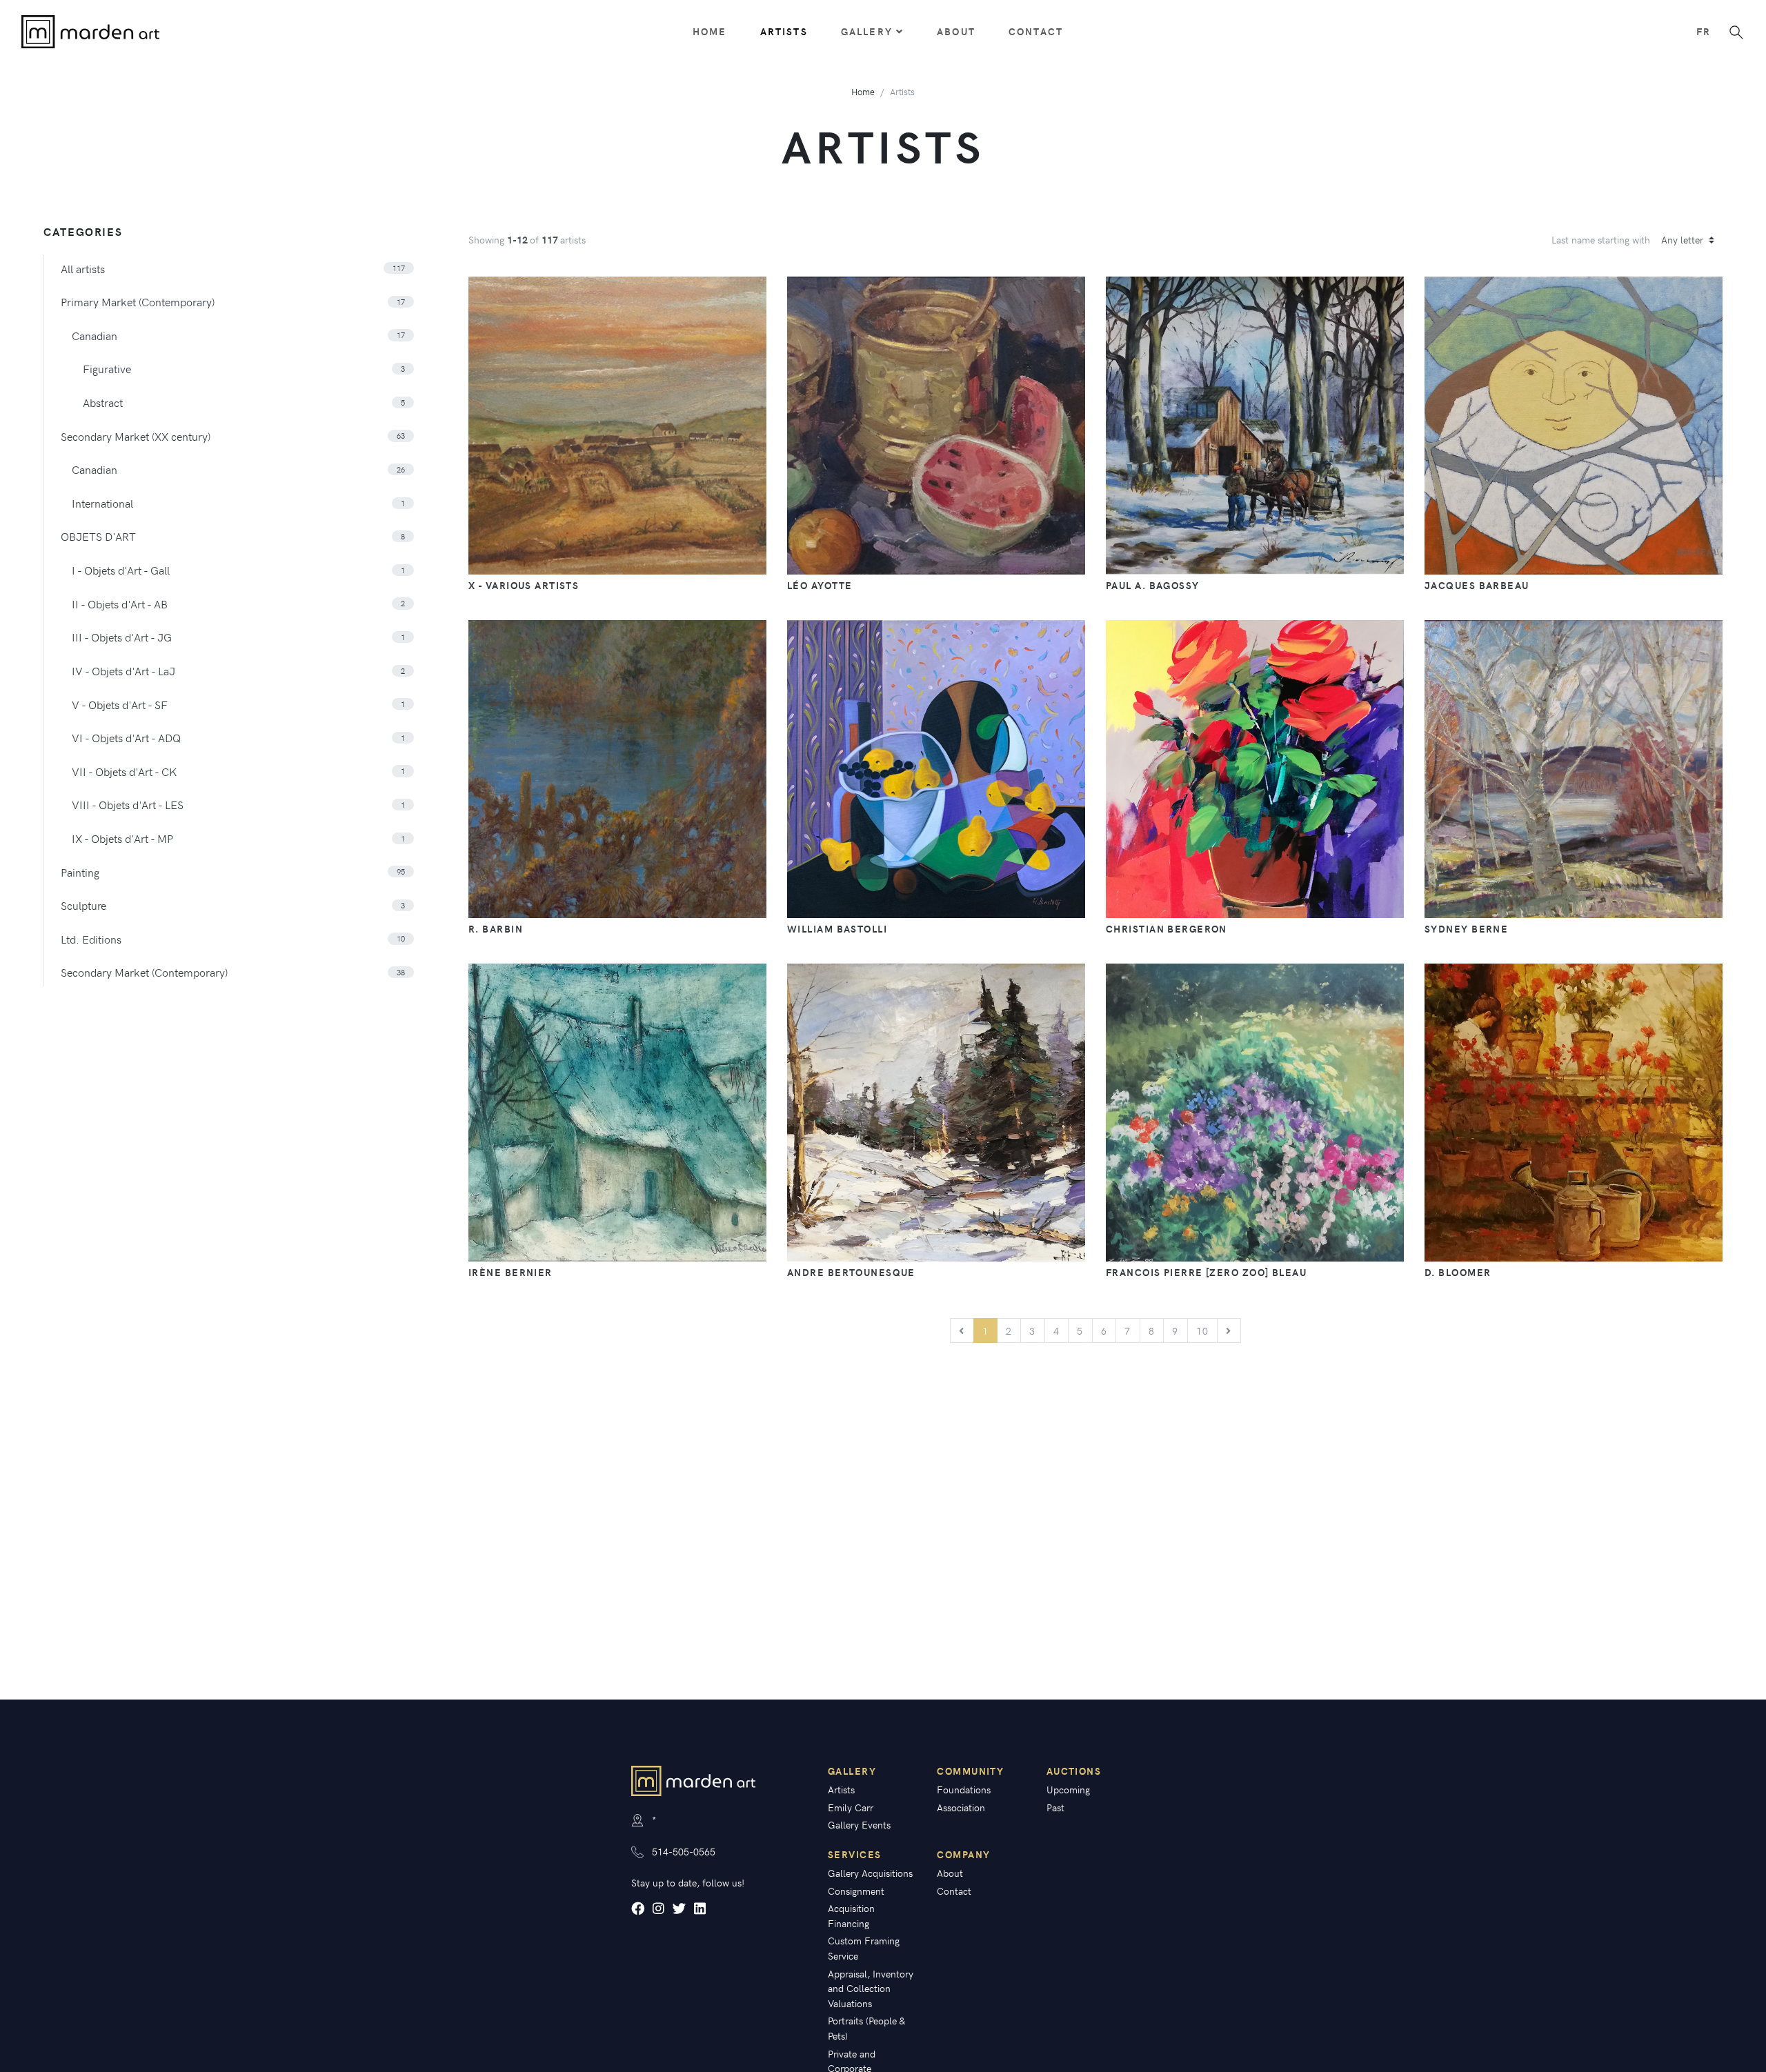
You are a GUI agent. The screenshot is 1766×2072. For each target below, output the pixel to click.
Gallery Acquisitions (870, 1873)
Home (710, 31)
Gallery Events (859, 1824)
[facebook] (638, 1909)
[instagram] (658, 1909)
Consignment (856, 1891)
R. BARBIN (496, 928)
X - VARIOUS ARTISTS (524, 585)
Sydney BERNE (1466, 928)
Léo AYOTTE (820, 585)
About (956, 31)
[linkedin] (700, 1909)
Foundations (964, 1789)
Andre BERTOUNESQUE (851, 1272)
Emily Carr (851, 1807)
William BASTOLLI (837, 928)
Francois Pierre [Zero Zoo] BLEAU (1206, 1272)
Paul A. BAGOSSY (1153, 585)
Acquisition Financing (851, 1915)
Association (961, 1807)
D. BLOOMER (1458, 1272)
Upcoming (1068, 1789)
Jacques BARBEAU (1477, 585)
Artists (784, 31)
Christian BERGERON (1167, 928)
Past (1055, 1807)
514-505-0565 (684, 1851)
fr (1704, 31)
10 (1203, 1331)
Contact (1036, 31)
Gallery (867, 31)
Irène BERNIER (510, 1272)
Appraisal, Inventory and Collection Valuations (871, 1988)
